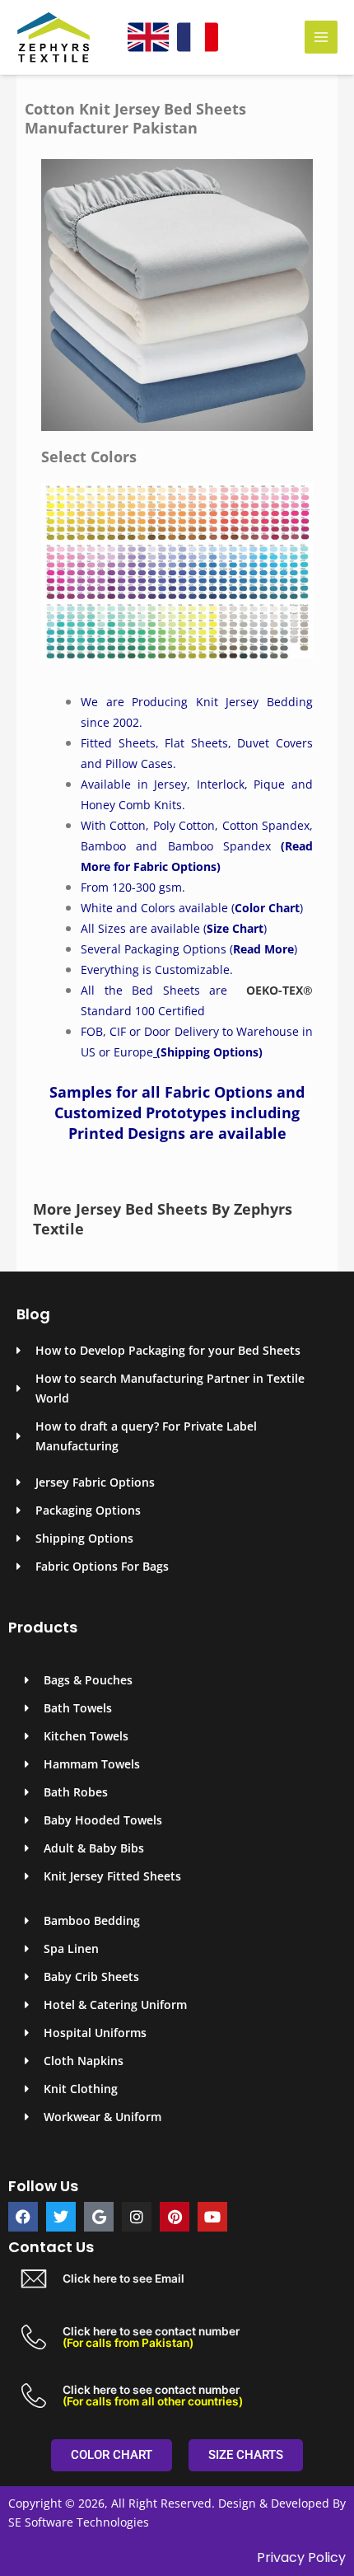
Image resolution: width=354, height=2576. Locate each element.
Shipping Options (206, 1052)
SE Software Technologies (79, 2522)
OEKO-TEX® (279, 990)
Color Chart (267, 908)
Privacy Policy (301, 2557)
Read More (263, 949)
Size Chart (235, 928)
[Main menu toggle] (321, 37)
